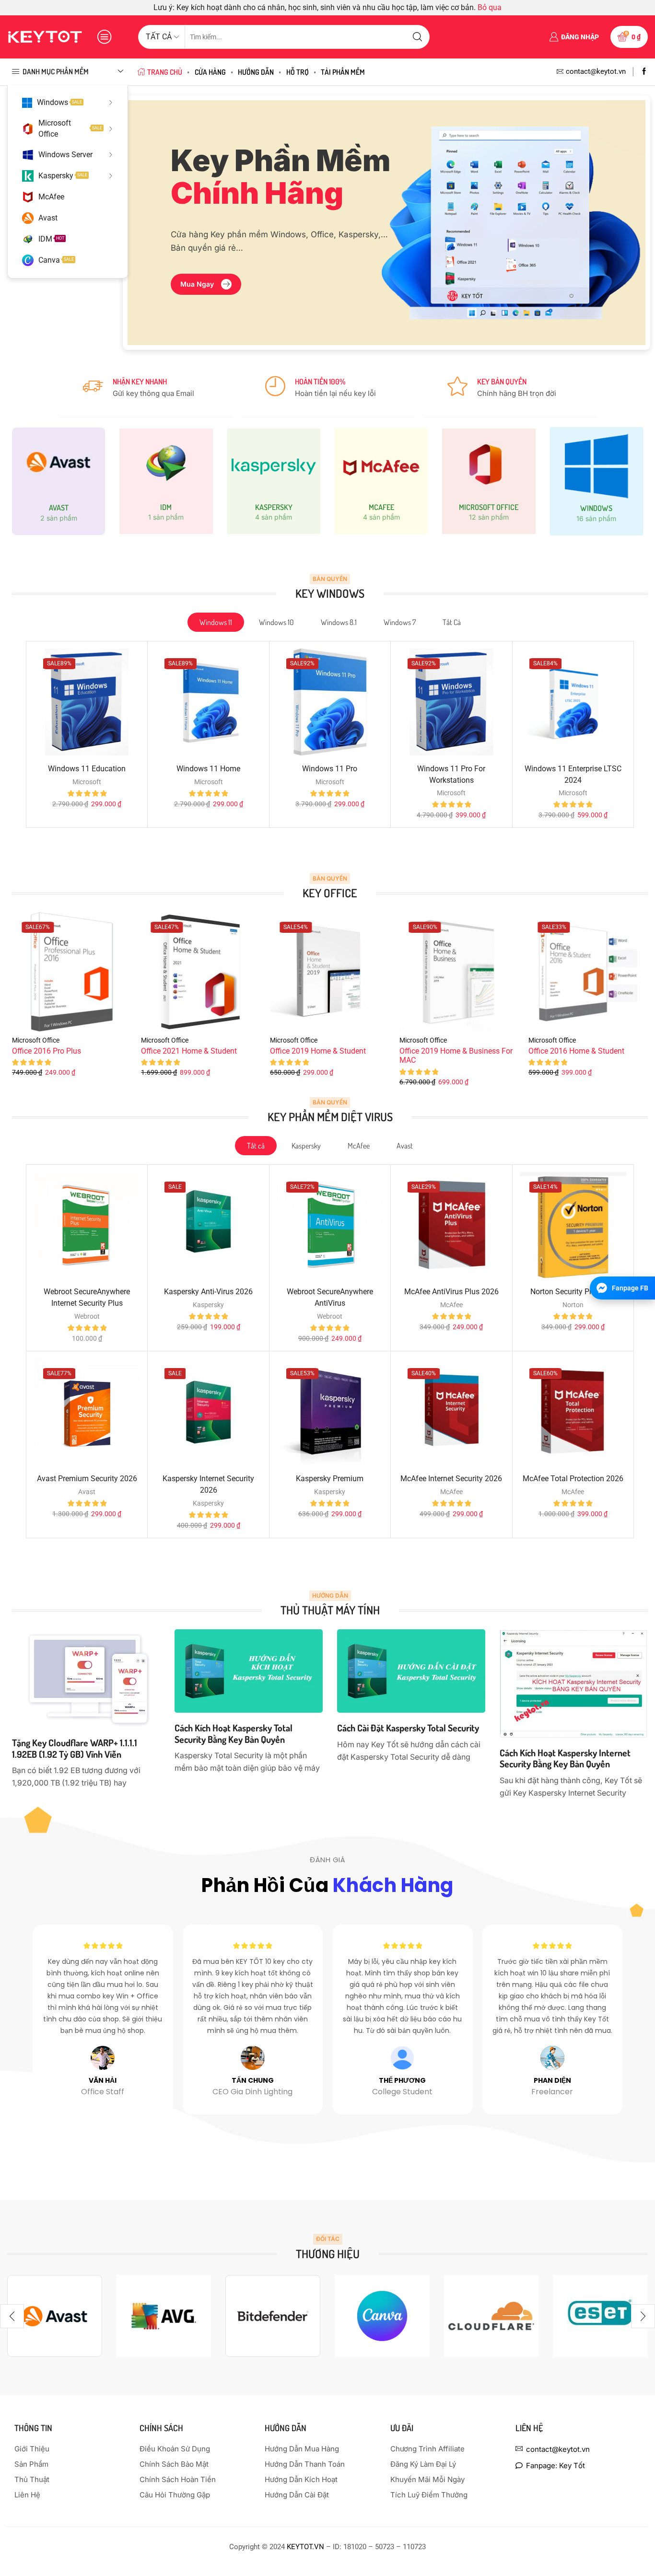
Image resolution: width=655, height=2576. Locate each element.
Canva (56, 260)
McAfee (51, 197)
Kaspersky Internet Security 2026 (208, 1484)
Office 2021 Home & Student (189, 1051)
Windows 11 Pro (330, 769)
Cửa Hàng (210, 72)
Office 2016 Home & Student (576, 1051)
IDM (51, 239)
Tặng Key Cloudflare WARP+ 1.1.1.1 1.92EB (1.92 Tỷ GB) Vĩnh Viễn (75, 1748)
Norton (573, 1305)
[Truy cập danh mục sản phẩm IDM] (166, 482)
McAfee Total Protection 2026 (573, 1479)
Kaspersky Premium (330, 1479)
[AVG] (164, 2316)
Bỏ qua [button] (490, 7)
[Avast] (55, 2316)
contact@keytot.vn (558, 2449)
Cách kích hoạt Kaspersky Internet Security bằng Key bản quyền (565, 1758)
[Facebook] (644, 72)
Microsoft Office (70, 128)
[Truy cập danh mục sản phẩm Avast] (58, 481)
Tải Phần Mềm (343, 72)
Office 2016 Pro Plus (47, 1051)
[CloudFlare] (491, 2316)
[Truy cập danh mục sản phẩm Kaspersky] (274, 482)
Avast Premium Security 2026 (87, 1479)
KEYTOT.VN (306, 2547)
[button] (206, 284)
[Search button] (418, 37)
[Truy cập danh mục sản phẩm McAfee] (381, 482)
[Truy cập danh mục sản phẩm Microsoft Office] (489, 482)
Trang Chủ (165, 72)
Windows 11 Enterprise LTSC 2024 (573, 774)
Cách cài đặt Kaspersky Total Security (408, 1728)
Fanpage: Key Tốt (556, 2466)
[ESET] (600, 2316)
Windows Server (65, 155)
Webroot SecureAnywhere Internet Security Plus (87, 1297)
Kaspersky (63, 176)
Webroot (87, 1316)
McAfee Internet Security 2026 (451, 1479)
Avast (48, 218)
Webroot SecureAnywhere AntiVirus (330, 1297)
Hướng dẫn (256, 72)
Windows (59, 102)
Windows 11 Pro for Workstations (451, 774)
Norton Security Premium (573, 1292)
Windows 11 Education (87, 769)
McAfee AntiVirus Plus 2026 (451, 1292)
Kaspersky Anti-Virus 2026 (208, 1292)
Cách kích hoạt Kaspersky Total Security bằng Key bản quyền (234, 1734)
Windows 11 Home (208, 769)
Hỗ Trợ (298, 72)
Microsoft (87, 782)
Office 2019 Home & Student (318, 1051)
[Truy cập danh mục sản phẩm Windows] (597, 481)
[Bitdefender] (273, 2316)
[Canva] (382, 2316)
